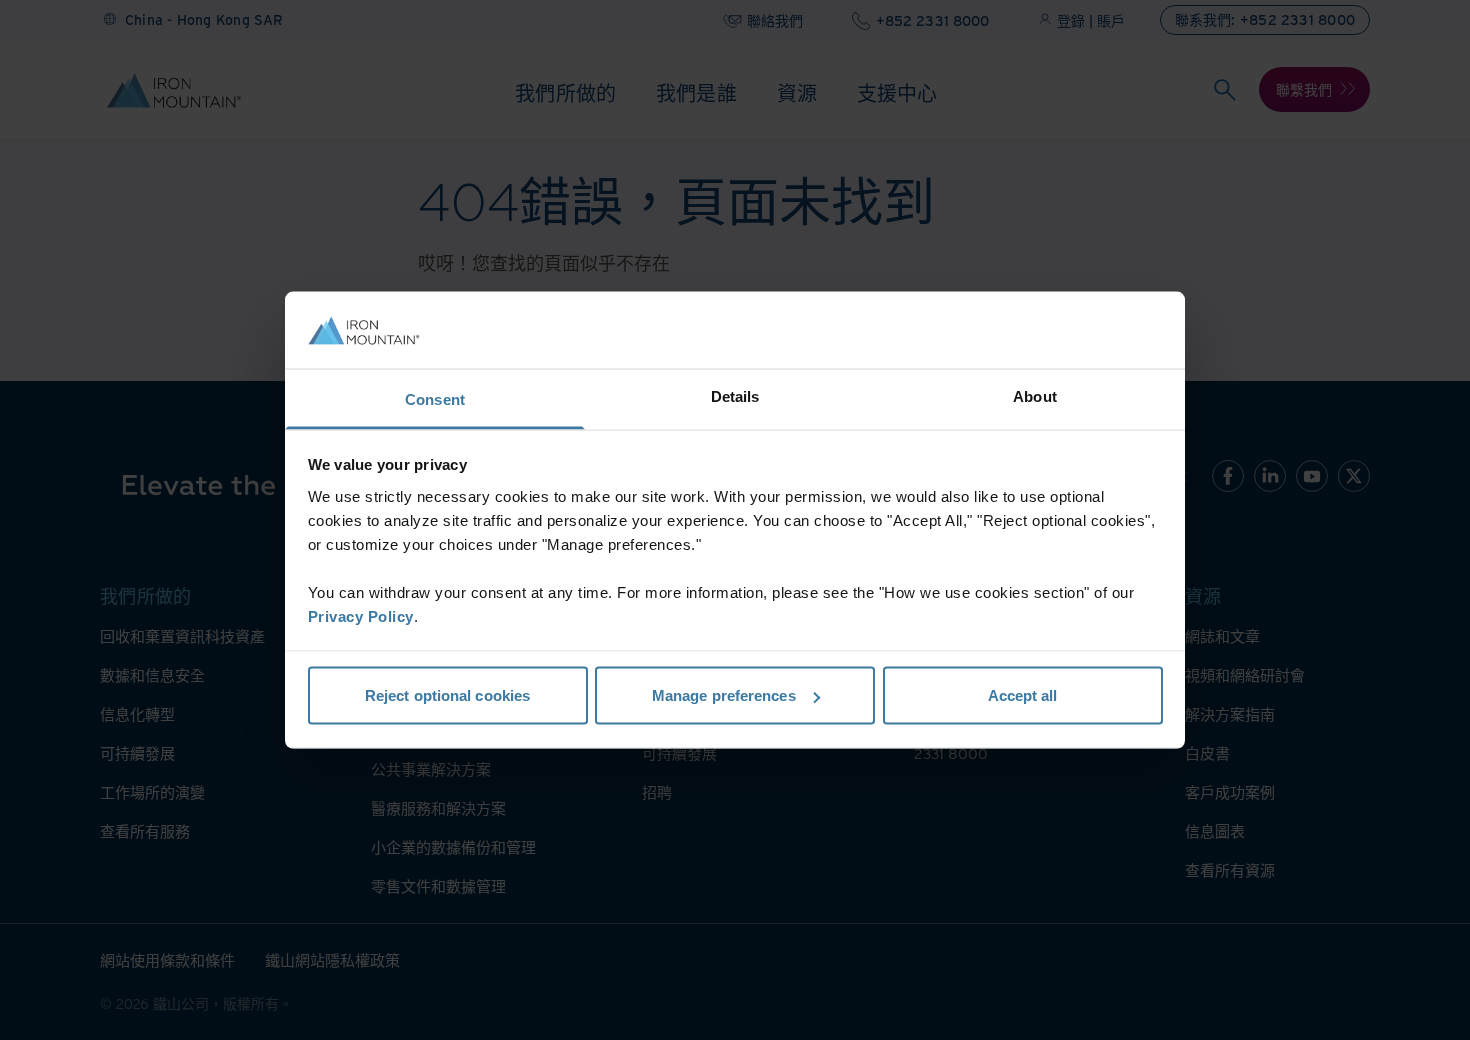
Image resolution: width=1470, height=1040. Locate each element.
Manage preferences (724, 695)
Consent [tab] (435, 398)
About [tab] (1035, 395)
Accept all (1023, 695)
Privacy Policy (361, 615)
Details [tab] (735, 395)
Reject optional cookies (447, 695)
